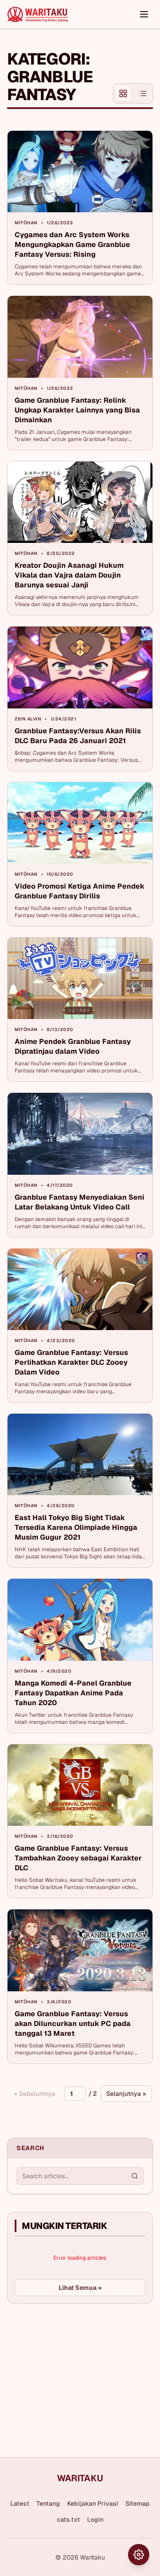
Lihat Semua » (80, 2288)
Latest (20, 2503)
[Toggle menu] (144, 14)
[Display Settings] (139, 2555)
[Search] (135, 2176)
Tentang (48, 2503)
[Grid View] (123, 93)
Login (95, 2519)
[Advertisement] (74, 2377)
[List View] (143, 93)
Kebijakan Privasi (93, 2503)
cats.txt (68, 2519)
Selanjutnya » (126, 2094)
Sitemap (138, 2503)
